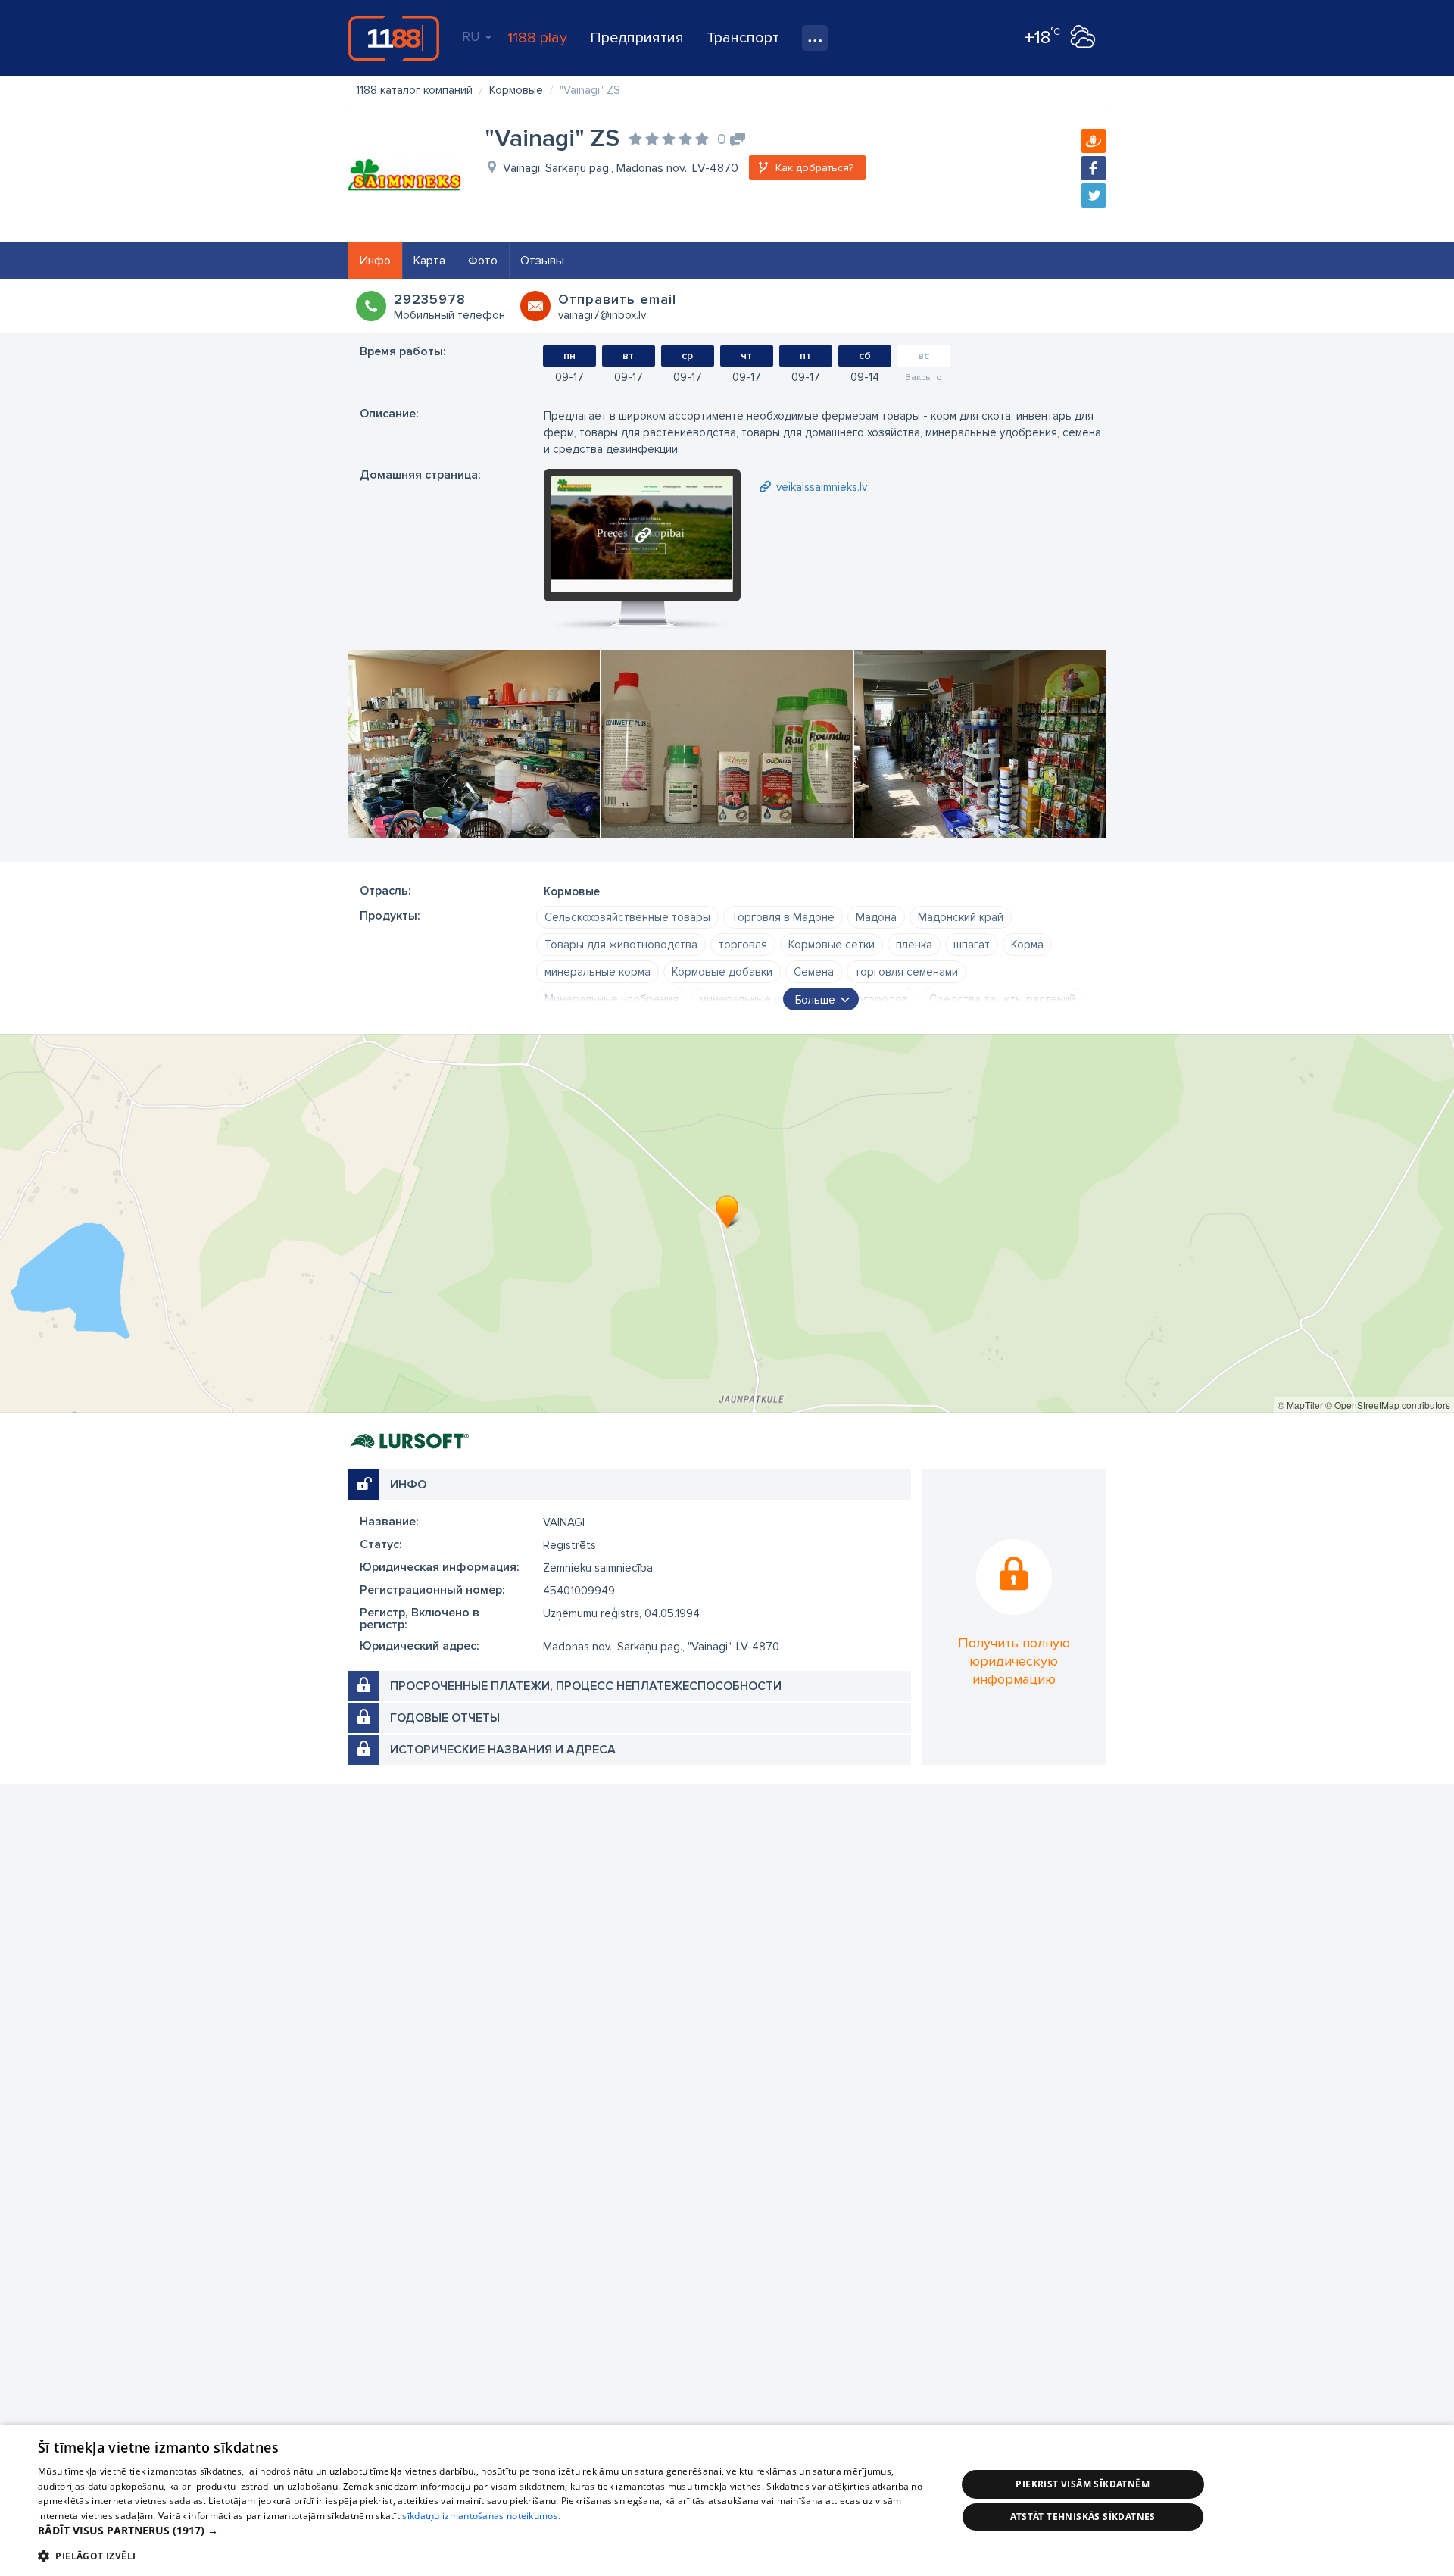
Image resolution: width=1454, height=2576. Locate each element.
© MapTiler (1300, 1405)
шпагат (972, 945)
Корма (1027, 945)
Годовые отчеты (445, 1718)
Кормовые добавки (722, 972)
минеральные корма (598, 972)
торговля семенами (906, 972)
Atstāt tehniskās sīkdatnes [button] (1083, 2517)
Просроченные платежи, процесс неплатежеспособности (586, 1686)
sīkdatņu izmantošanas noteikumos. (481, 2516)
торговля (743, 945)
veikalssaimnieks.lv (822, 487)
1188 (394, 38)
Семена (814, 972)
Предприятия (637, 38)
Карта (429, 261)
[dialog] (727, 2500)
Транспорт (743, 38)
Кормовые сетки (832, 945)
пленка (914, 945)
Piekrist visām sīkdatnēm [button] (1083, 2484)
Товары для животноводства (621, 945)
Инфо (375, 261)
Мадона (876, 917)
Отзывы (542, 261)
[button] (484, 2531)
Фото (483, 261)
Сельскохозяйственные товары (627, 917)
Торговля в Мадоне (783, 917)
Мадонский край (961, 917)
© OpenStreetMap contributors (1388, 1405)
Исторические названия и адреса (503, 1750)
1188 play (537, 38)
